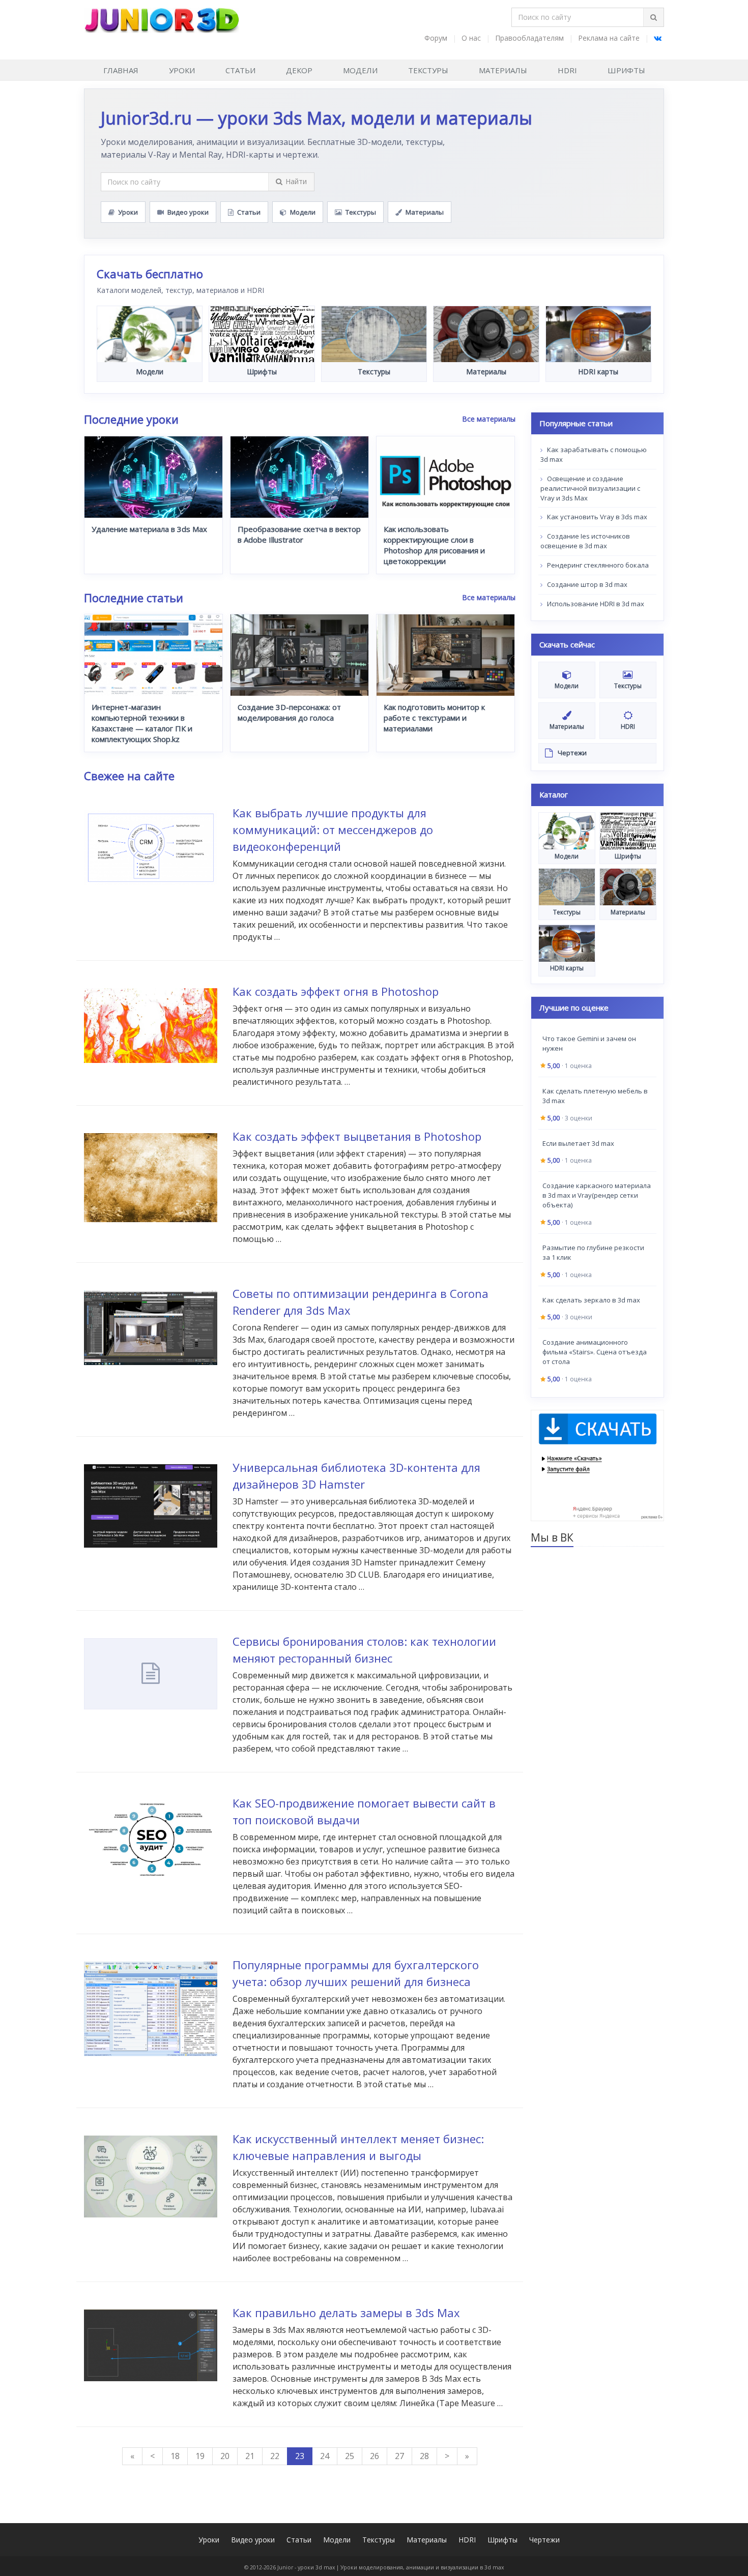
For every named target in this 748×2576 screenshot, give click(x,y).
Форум (436, 38)
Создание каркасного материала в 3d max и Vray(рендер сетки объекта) (597, 1196)
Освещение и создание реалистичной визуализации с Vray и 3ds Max (590, 488)
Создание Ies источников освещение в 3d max (585, 541)
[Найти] (653, 17)
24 (325, 2456)
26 (375, 2456)
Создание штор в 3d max (586, 584)
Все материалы (489, 419)
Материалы (503, 70)
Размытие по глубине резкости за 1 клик (593, 1252)
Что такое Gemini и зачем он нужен (589, 1044)
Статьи (240, 70)
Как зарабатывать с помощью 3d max (594, 455)
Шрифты (626, 70)
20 (225, 2456)
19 (200, 2456)
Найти (296, 181)
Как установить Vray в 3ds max (596, 517)
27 (399, 2456)
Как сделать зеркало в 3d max (591, 1300)
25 (350, 2456)
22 (275, 2456)
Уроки (182, 70)
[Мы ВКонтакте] (658, 38)
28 (424, 2456)
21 (250, 2456)
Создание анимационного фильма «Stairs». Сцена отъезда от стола (595, 1352)
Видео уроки (188, 212)
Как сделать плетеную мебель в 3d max (595, 1096)
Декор (299, 70)
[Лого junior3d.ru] (162, 17)
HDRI (567, 70)
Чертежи (544, 2540)
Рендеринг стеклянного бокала (597, 565)
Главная (121, 70)
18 (175, 2456)
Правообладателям (529, 38)
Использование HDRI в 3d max (595, 604)
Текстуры (428, 70)
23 (300, 2456)
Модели (360, 70)
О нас (471, 38)
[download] (598, 1465)
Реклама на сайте (609, 38)
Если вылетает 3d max (578, 1143)
